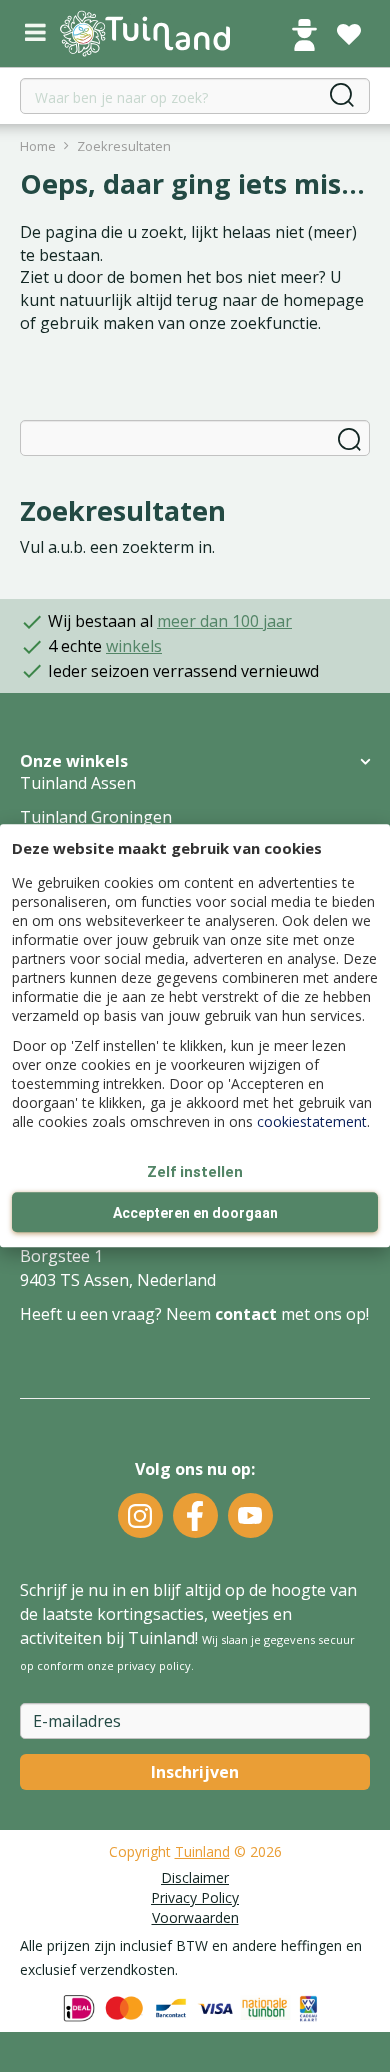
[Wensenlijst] (349, 35)
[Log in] (304, 35)
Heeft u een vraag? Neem (117, 1314)
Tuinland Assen (78, 783)
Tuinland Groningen (96, 817)
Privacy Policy (195, 1897)
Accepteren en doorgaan (195, 1214)
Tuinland (202, 1851)
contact (246, 1314)
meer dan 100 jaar (224, 621)
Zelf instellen (195, 1172)
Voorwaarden (195, 1917)
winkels (134, 646)
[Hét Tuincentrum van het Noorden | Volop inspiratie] (145, 33)
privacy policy (154, 1665)
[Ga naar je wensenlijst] (349, 35)
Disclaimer (195, 1877)
